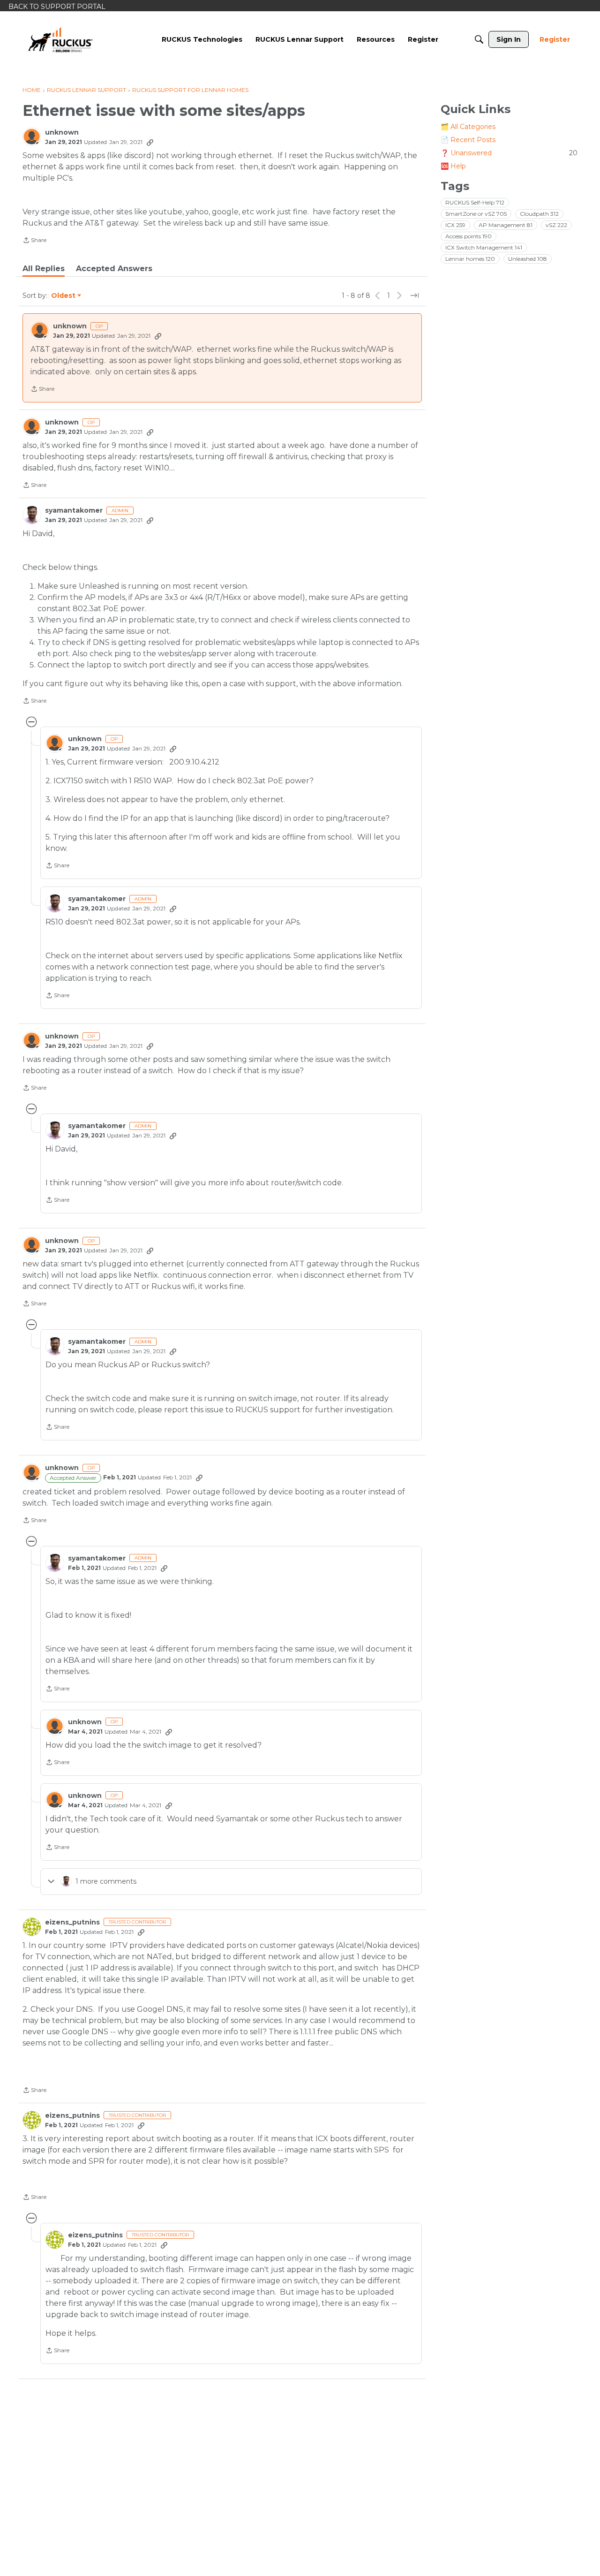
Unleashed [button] (528, 259)
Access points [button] (469, 236)
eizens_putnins (72, 1922)
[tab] (44, 269)
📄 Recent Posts (468, 140)
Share (34, 241)
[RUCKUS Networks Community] (60, 39)
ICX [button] (455, 225)
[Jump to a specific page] (414, 295)
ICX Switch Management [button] (484, 247)
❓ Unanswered (509, 153)
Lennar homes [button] (470, 259)
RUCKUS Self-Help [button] (475, 202)
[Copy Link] (150, 142)
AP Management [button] (506, 225)
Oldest (64, 296)
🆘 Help (453, 166)
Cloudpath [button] (539, 214)
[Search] (479, 39)
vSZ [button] (556, 225)
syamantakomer (74, 511)
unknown (62, 133)
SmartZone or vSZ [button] (476, 214)
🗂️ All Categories (468, 127)
